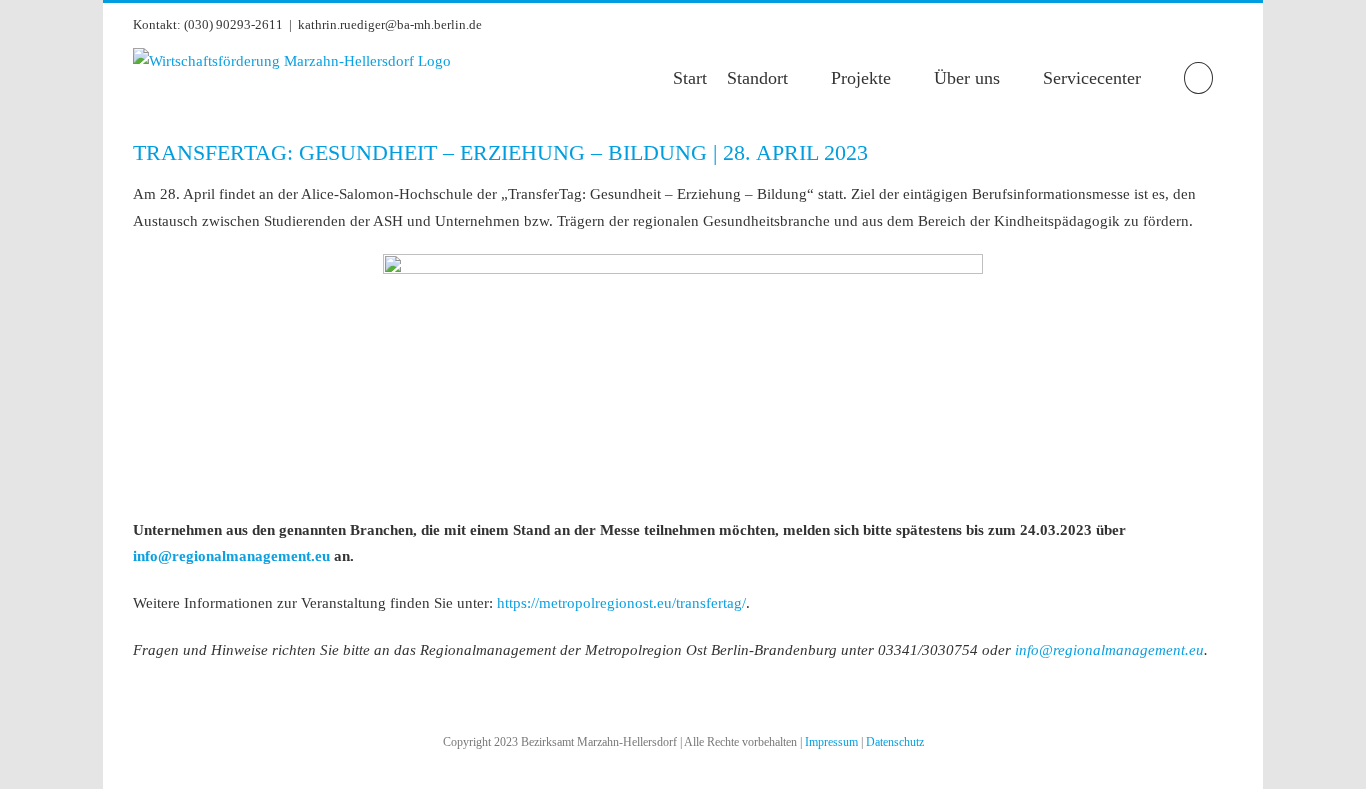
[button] (1198, 78)
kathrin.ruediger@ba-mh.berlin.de (390, 24)
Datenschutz (895, 742)
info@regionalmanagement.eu (231, 556)
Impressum (831, 742)
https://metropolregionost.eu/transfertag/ (621, 603)
